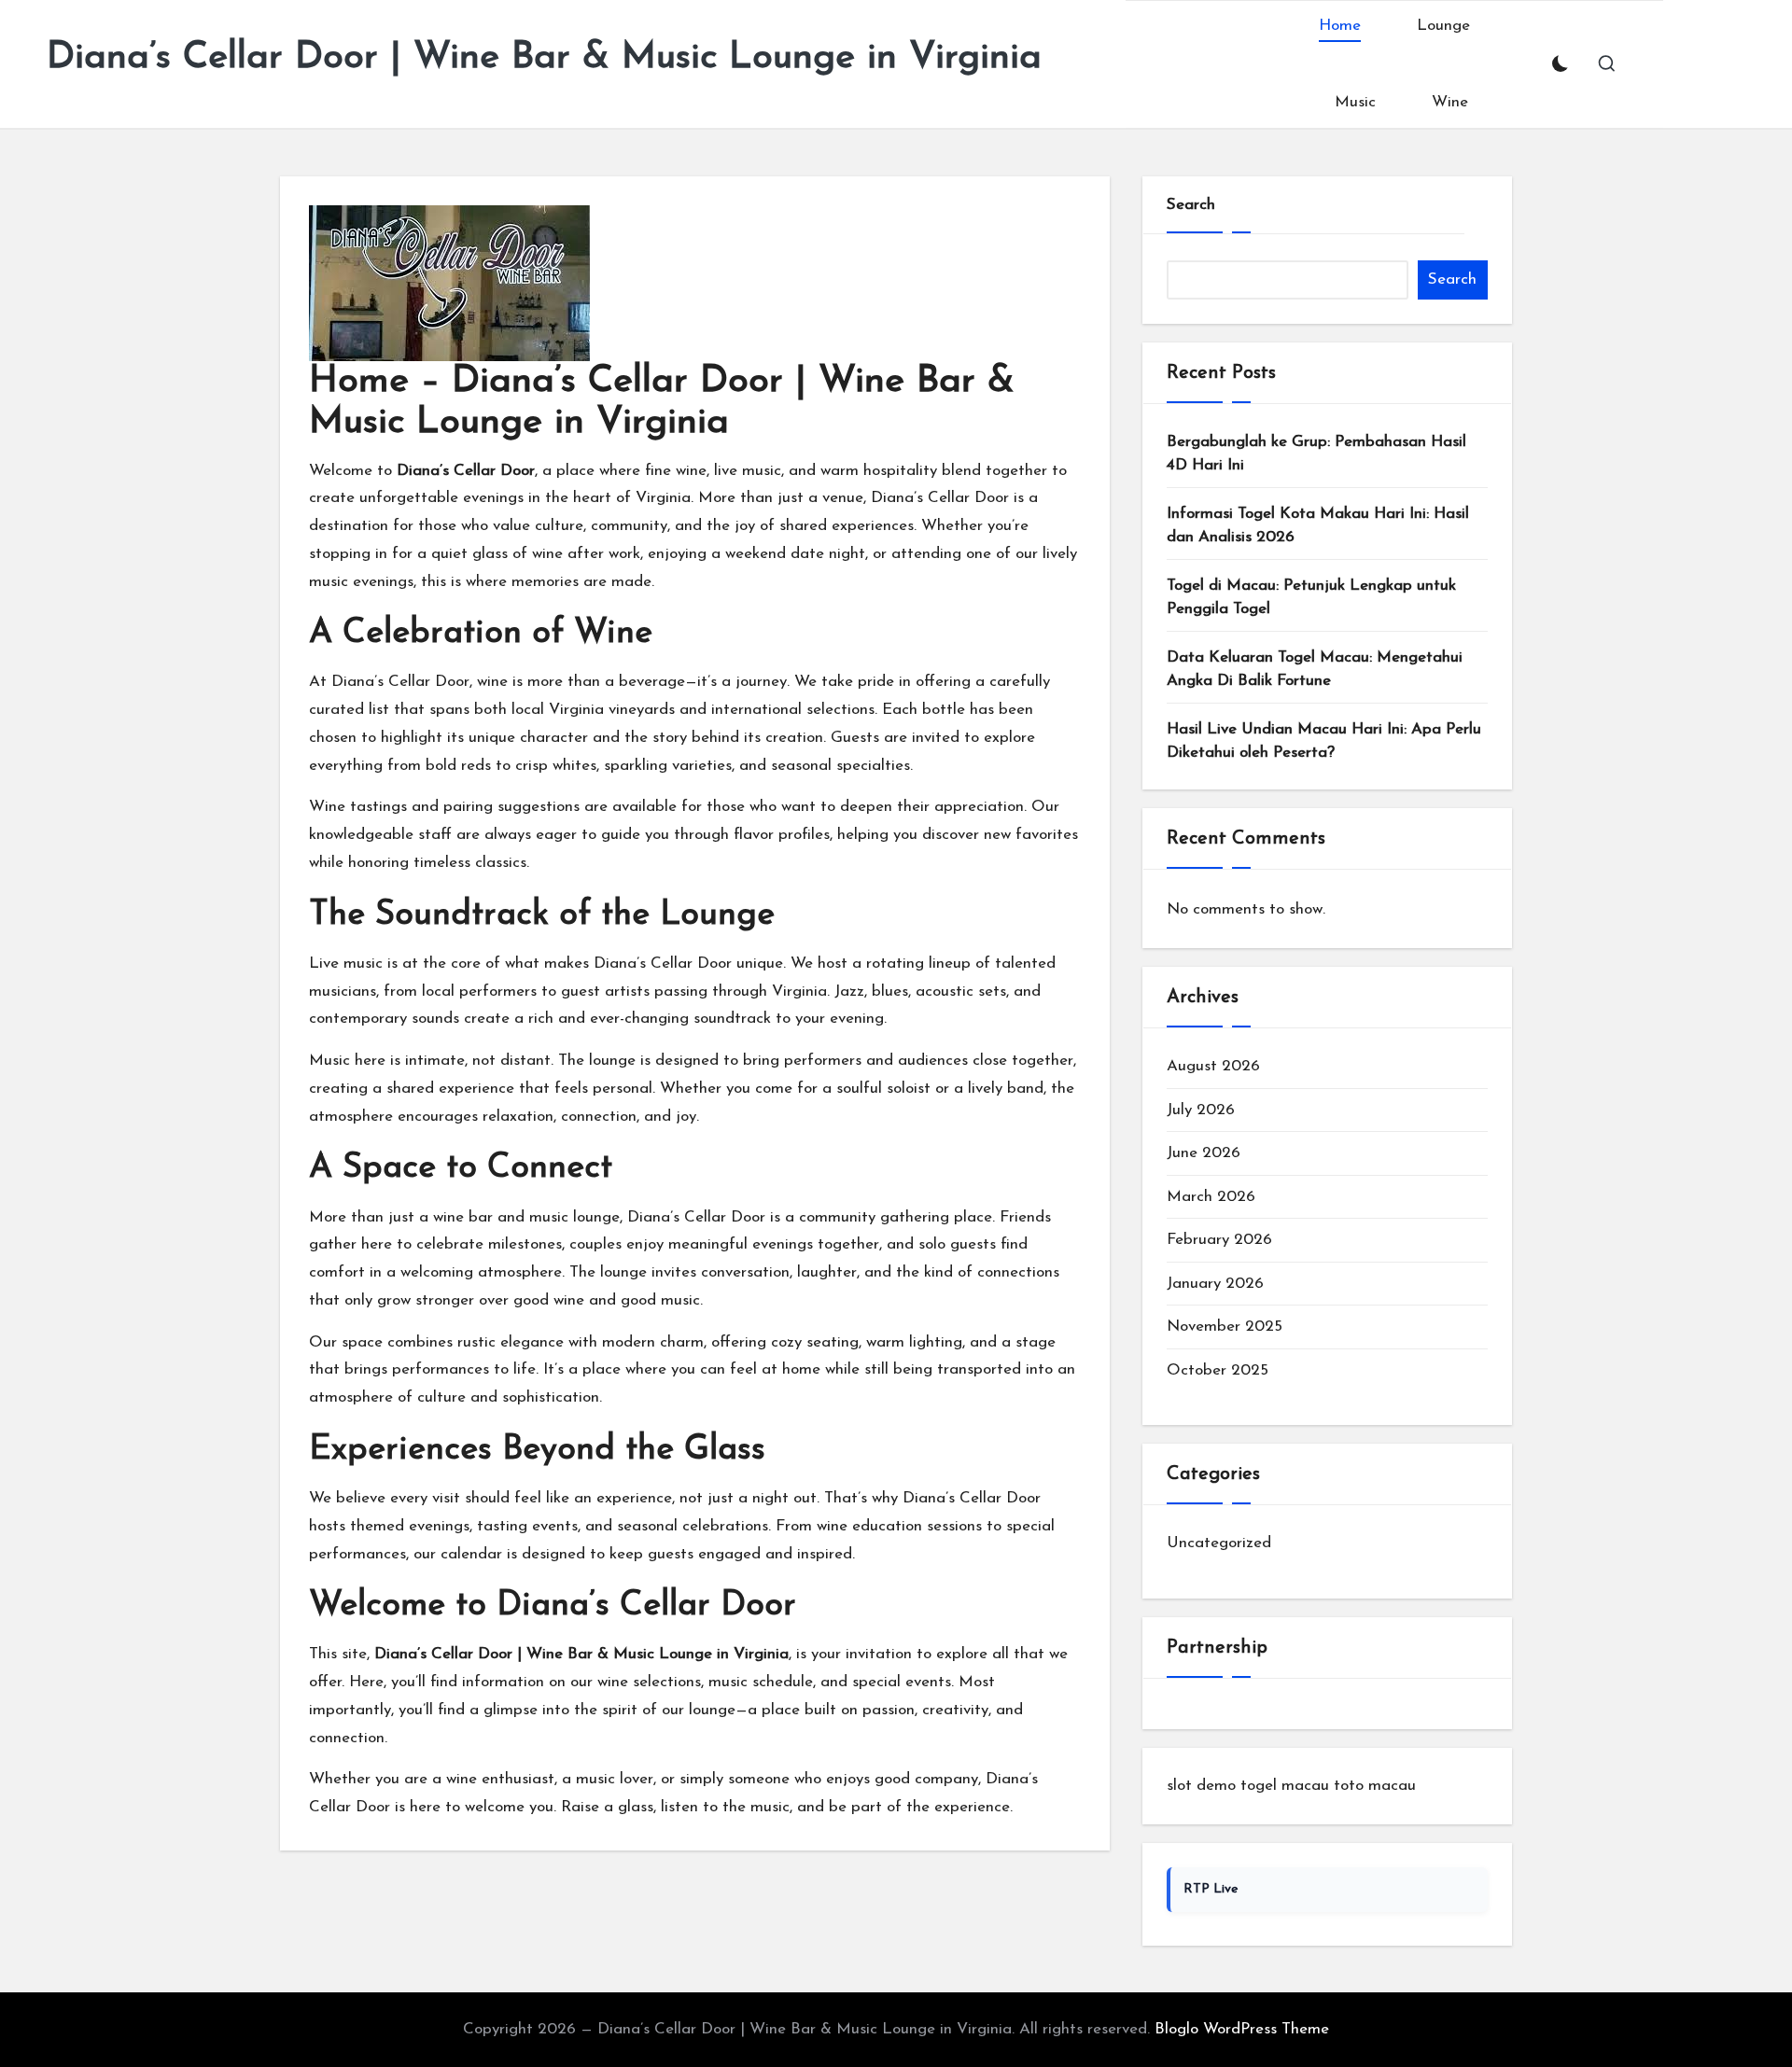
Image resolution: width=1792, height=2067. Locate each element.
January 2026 (1215, 1284)
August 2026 (1213, 1066)
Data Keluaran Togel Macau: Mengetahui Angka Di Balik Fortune (1315, 670)
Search (1191, 205)
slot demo (1201, 1786)
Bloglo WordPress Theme (1242, 2029)
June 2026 (1204, 1153)
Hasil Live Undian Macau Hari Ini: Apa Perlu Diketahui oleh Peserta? (1324, 741)
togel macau (1285, 1786)
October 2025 (1218, 1370)
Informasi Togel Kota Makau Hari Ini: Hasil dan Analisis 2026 (1318, 526)
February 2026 (1219, 1240)
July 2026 (1201, 1110)
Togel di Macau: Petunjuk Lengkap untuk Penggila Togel (1311, 598)
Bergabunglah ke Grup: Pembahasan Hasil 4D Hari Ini (1316, 454)
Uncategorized (1219, 1543)
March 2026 (1211, 1197)
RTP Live (1211, 1889)
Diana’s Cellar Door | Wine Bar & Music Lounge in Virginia (544, 58)
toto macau (1375, 1786)
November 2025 (1225, 1327)
